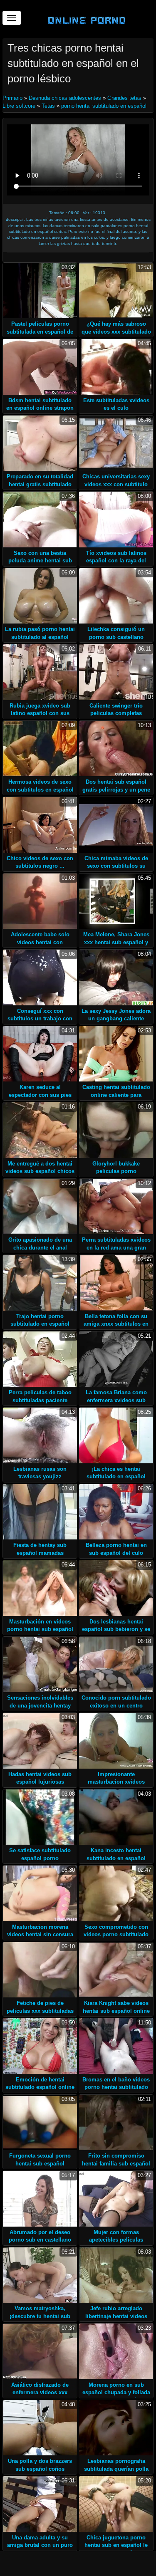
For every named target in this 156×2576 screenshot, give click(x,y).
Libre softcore (19, 106)
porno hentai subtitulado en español (104, 106)
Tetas (48, 106)
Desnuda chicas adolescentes (65, 98)
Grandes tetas (124, 98)
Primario (13, 98)
